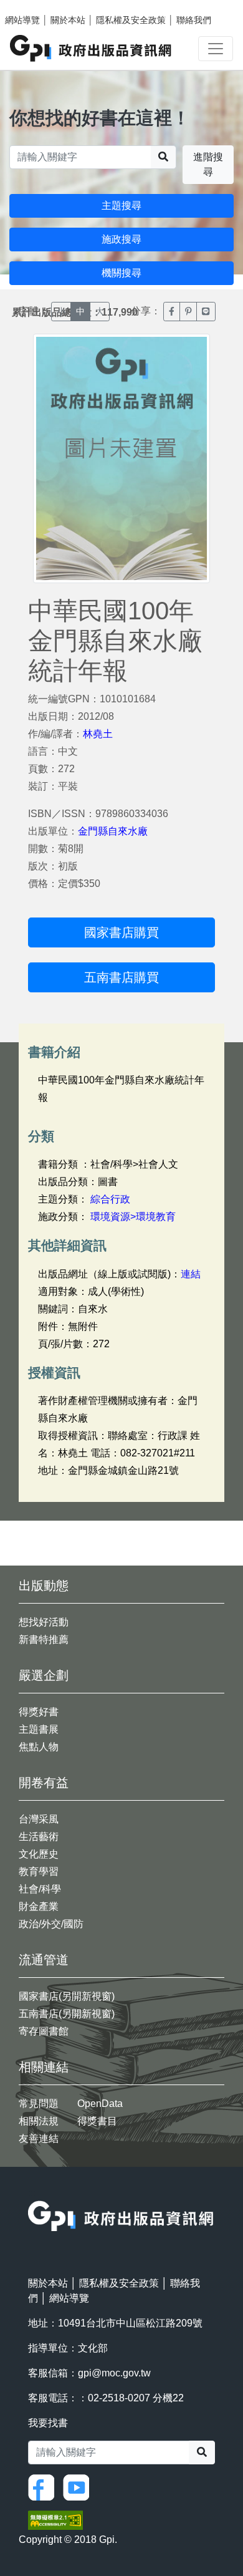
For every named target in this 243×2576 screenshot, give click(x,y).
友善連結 (39, 2138)
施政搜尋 (121, 239)
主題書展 (39, 1729)
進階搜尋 (208, 164)
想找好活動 (44, 1622)
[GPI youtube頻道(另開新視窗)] (79, 2486)
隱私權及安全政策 (131, 20)
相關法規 (39, 2121)
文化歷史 (39, 1854)
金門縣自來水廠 (113, 831)
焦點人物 (39, 1747)
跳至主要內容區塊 (35, 6)
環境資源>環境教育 (133, 1217)
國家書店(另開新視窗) (67, 1996)
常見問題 (39, 2104)
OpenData (100, 2104)
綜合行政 (110, 1199)
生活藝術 (39, 1837)
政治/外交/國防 (51, 1924)
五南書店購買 (121, 977)
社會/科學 (40, 1889)
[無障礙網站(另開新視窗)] (55, 2520)
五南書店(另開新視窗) (67, 2014)
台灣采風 (39, 1819)
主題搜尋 (121, 206)
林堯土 (98, 734)
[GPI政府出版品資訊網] (91, 48)
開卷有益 (44, 1783)
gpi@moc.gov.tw (114, 2373)
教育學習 (39, 1871)
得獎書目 (97, 2121)
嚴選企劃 (44, 1675)
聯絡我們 (194, 20)
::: (32, 2193)
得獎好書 (39, 1712)
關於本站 (68, 20)
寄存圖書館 (44, 2031)
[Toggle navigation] (216, 49)
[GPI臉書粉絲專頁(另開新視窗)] (44, 2486)
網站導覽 (22, 20)
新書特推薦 (44, 1639)
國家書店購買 (121, 932)
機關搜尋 (121, 273)
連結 (191, 1274)
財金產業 (39, 1906)
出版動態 (44, 1586)
